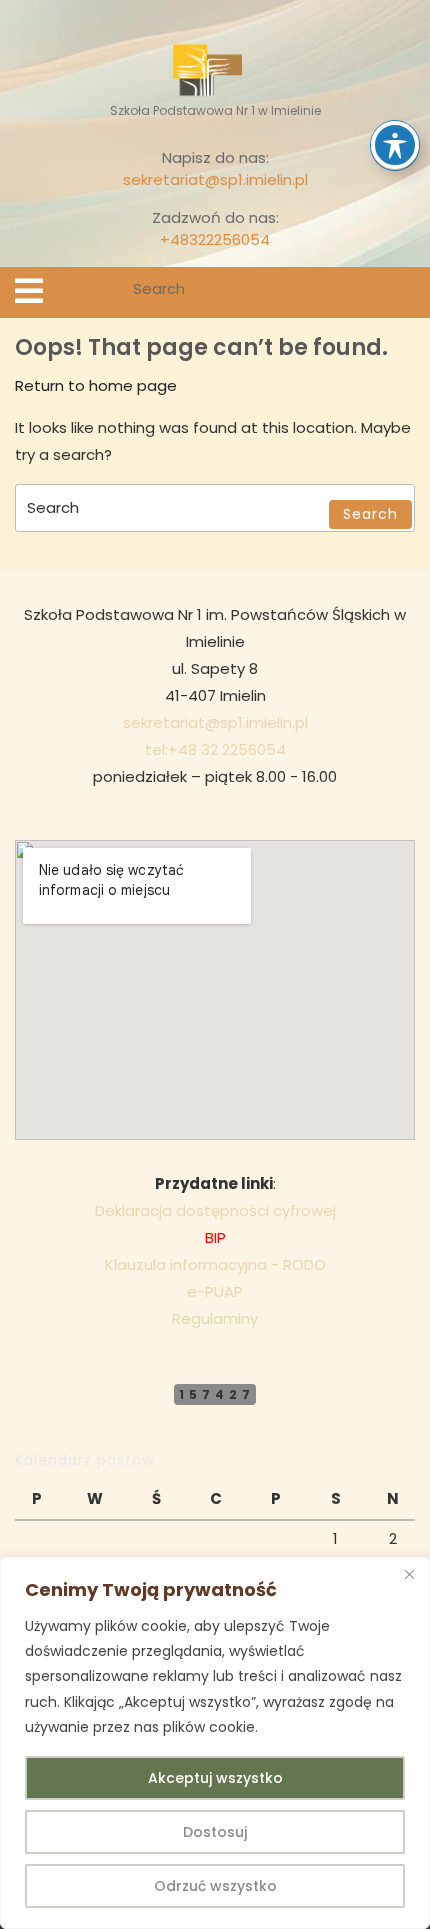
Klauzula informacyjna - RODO (215, 1264)
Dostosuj (215, 1832)
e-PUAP (215, 1291)
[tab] (29, 291)
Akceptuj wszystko (215, 1778)
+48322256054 (215, 239)
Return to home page (96, 385)
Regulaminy (215, 1318)
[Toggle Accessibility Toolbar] (395, 145)
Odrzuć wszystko (215, 1886)
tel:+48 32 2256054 (215, 749)
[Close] (409, 1574)
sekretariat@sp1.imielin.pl (215, 179)
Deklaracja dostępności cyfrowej (215, 1210)
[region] (215, 1743)
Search (402, 292)
